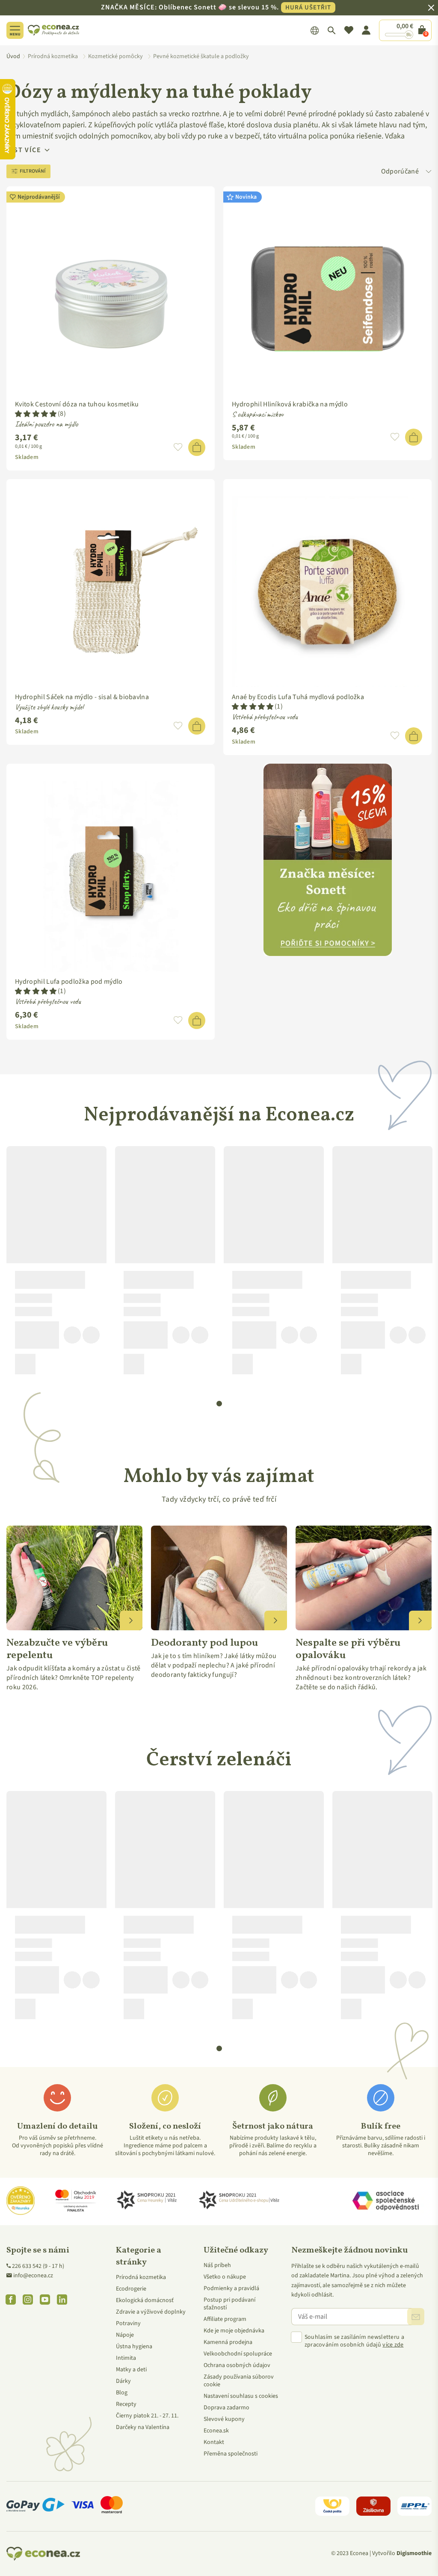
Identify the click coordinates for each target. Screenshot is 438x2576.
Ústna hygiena (134, 2347)
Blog (122, 2393)
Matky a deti (131, 2370)
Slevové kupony (224, 2419)
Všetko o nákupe (225, 2277)
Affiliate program (225, 2319)
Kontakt (214, 2442)
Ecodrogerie (131, 2289)
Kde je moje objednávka (234, 2331)
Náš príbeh (217, 2265)
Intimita (126, 2358)
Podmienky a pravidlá (231, 2288)
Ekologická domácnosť (145, 2300)
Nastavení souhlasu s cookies (241, 2396)
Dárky (123, 2381)
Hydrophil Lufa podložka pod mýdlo (69, 982)
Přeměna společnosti (231, 2454)
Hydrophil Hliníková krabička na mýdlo (290, 404)
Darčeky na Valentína (143, 2427)
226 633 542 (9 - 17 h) (38, 2266)
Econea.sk (216, 2431)
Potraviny (128, 2323)
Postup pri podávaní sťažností (229, 2304)
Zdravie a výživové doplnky (151, 2312)
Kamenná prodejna (228, 2342)
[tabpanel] (56, 1264)
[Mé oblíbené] (349, 30)
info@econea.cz (33, 2276)
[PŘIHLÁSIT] (416, 2317)
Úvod (13, 56)
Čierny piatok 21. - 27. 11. (147, 2416)
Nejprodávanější (39, 197)
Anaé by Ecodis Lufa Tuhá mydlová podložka (298, 697)
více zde (393, 2345)
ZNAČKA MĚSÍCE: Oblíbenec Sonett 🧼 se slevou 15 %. (216, 7)
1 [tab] (219, 1404)
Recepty (126, 2404)
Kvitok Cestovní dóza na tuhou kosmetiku (77, 404)
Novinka (246, 197)
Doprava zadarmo (226, 2408)
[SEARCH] (332, 30)
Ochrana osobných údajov (237, 2365)
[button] (36, 414)
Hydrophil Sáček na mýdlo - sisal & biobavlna (82, 697)
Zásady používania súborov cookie (239, 2381)
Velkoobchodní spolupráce (238, 2354)
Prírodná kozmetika (141, 2277)
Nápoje (125, 2335)
